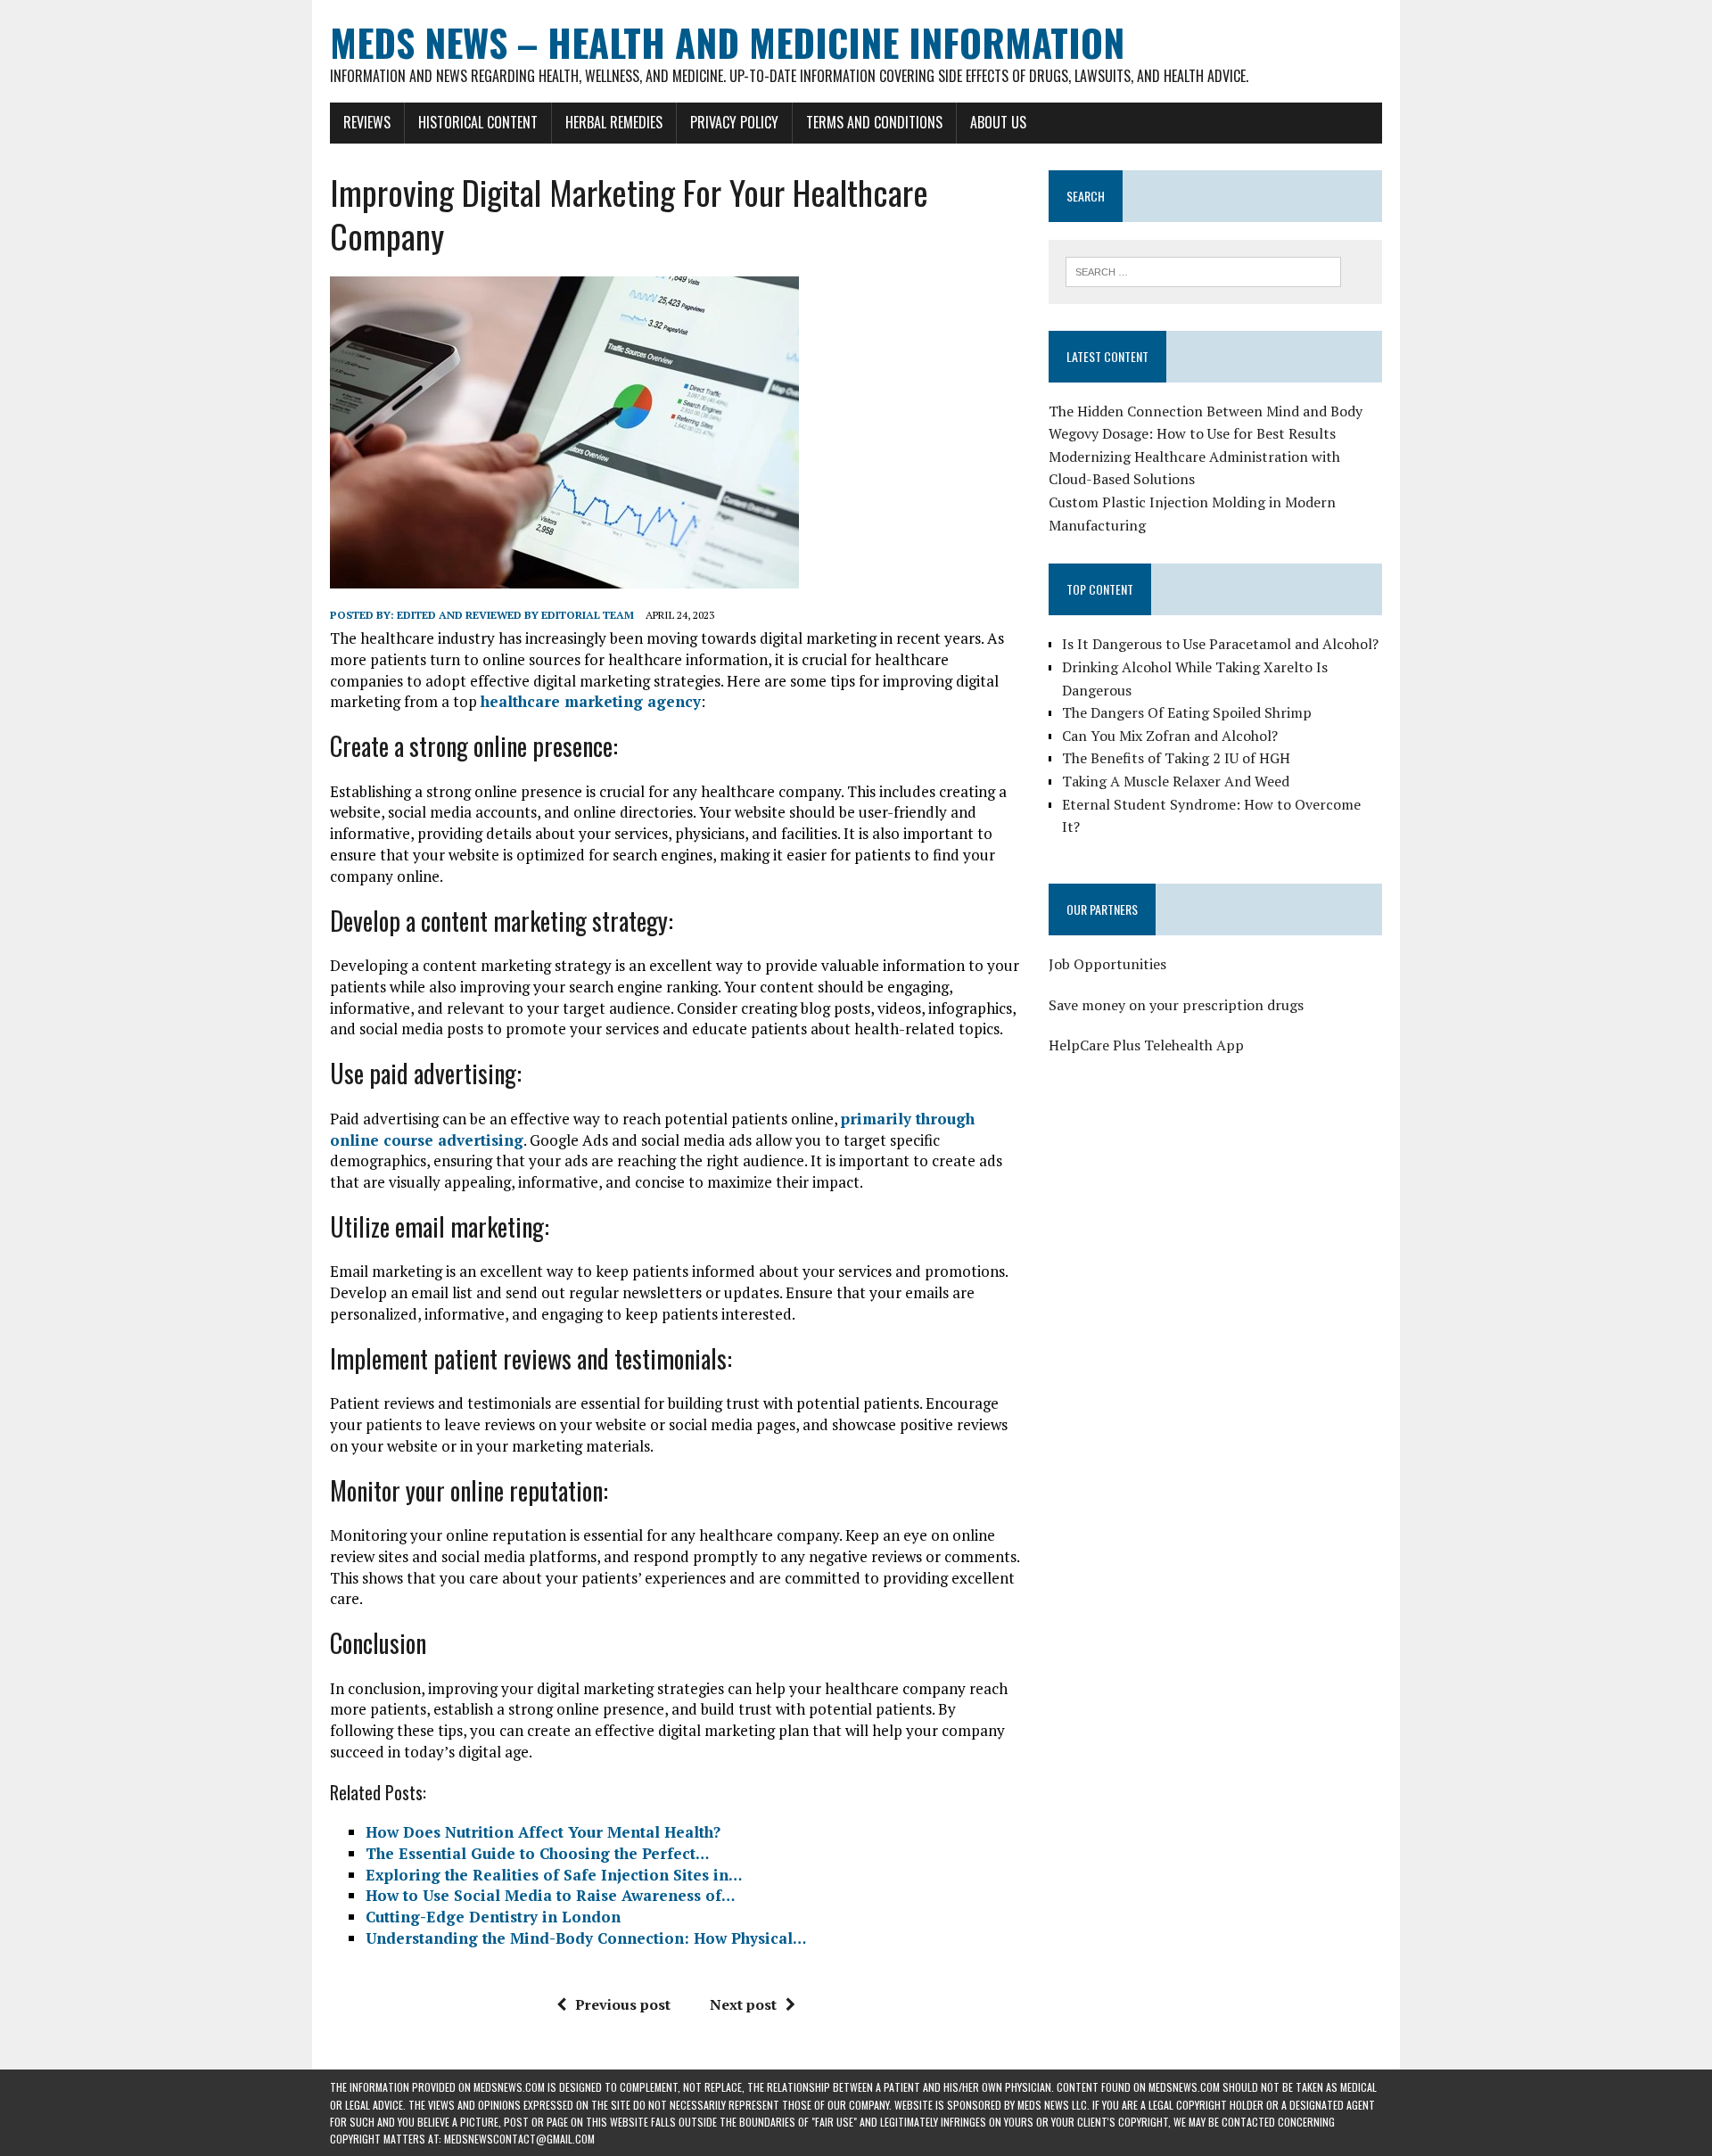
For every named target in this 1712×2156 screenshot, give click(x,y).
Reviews (367, 122)
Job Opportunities (1107, 964)
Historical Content (478, 122)
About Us (998, 122)
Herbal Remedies (614, 122)
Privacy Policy (734, 122)
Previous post (623, 2004)
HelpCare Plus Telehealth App (1146, 1045)
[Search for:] (1203, 270)
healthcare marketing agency (591, 701)
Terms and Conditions (874, 122)
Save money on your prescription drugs (1176, 1005)
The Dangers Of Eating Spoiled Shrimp (1187, 712)
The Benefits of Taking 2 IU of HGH (1176, 758)
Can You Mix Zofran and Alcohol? (1170, 736)
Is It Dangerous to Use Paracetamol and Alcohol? (1220, 644)
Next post (743, 2004)
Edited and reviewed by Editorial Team (515, 615)
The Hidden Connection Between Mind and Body (1206, 411)
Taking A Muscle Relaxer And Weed (1176, 781)
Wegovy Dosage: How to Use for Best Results (1192, 433)
